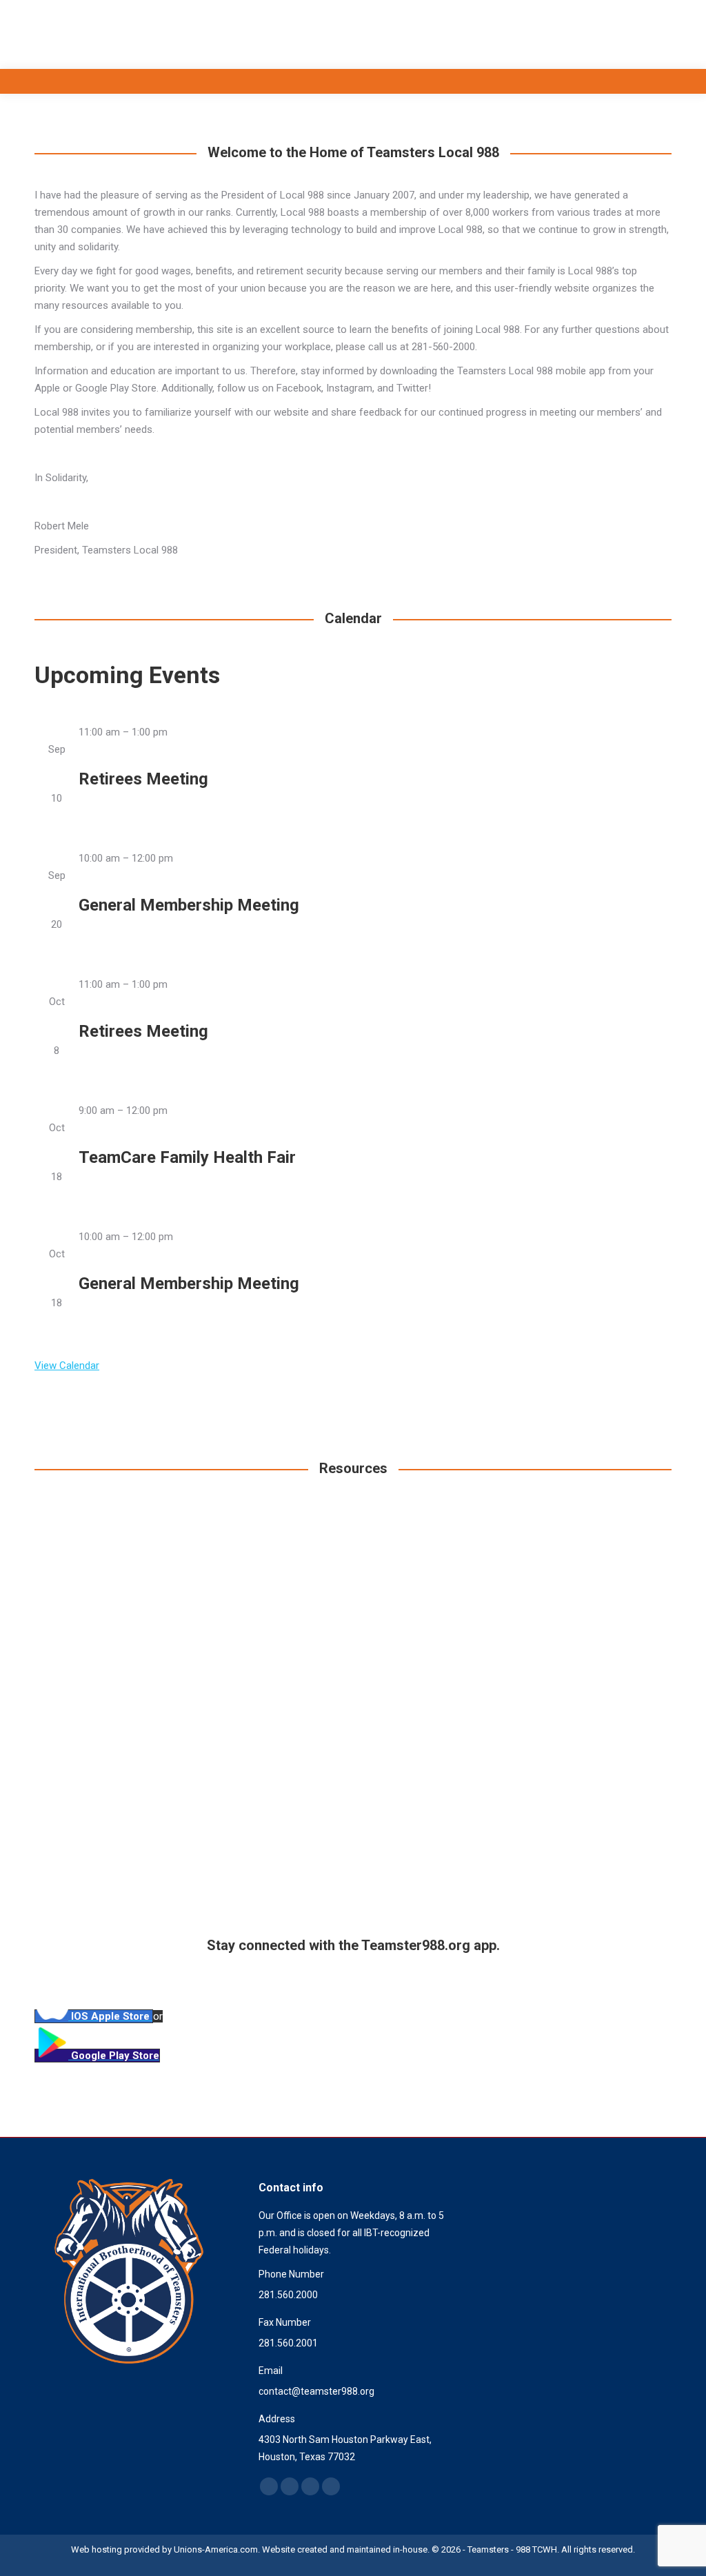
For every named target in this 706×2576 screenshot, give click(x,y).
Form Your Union (572, 1879)
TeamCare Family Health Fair (187, 1157)
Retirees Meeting (143, 779)
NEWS (572, 1676)
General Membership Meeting (189, 905)
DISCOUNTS (134, 1879)
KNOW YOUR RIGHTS (353, 1676)
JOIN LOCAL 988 (133, 1676)
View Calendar (67, 1366)
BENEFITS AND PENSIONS (353, 1879)
